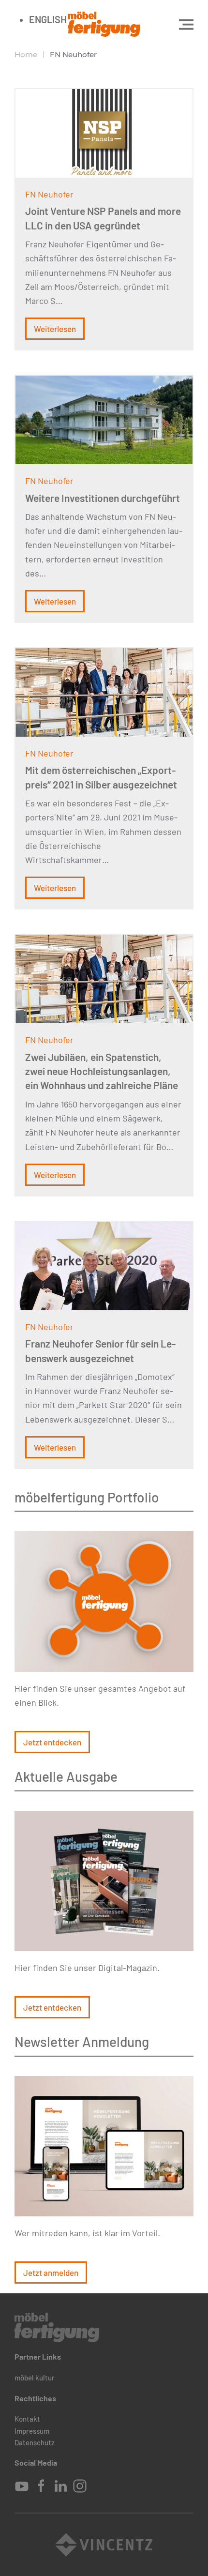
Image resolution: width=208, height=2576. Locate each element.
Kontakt (27, 2419)
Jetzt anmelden (51, 2273)
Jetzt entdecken (52, 1742)
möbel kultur (35, 2378)
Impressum (32, 2431)
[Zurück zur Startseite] (104, 24)
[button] (186, 24)
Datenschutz (35, 2442)
